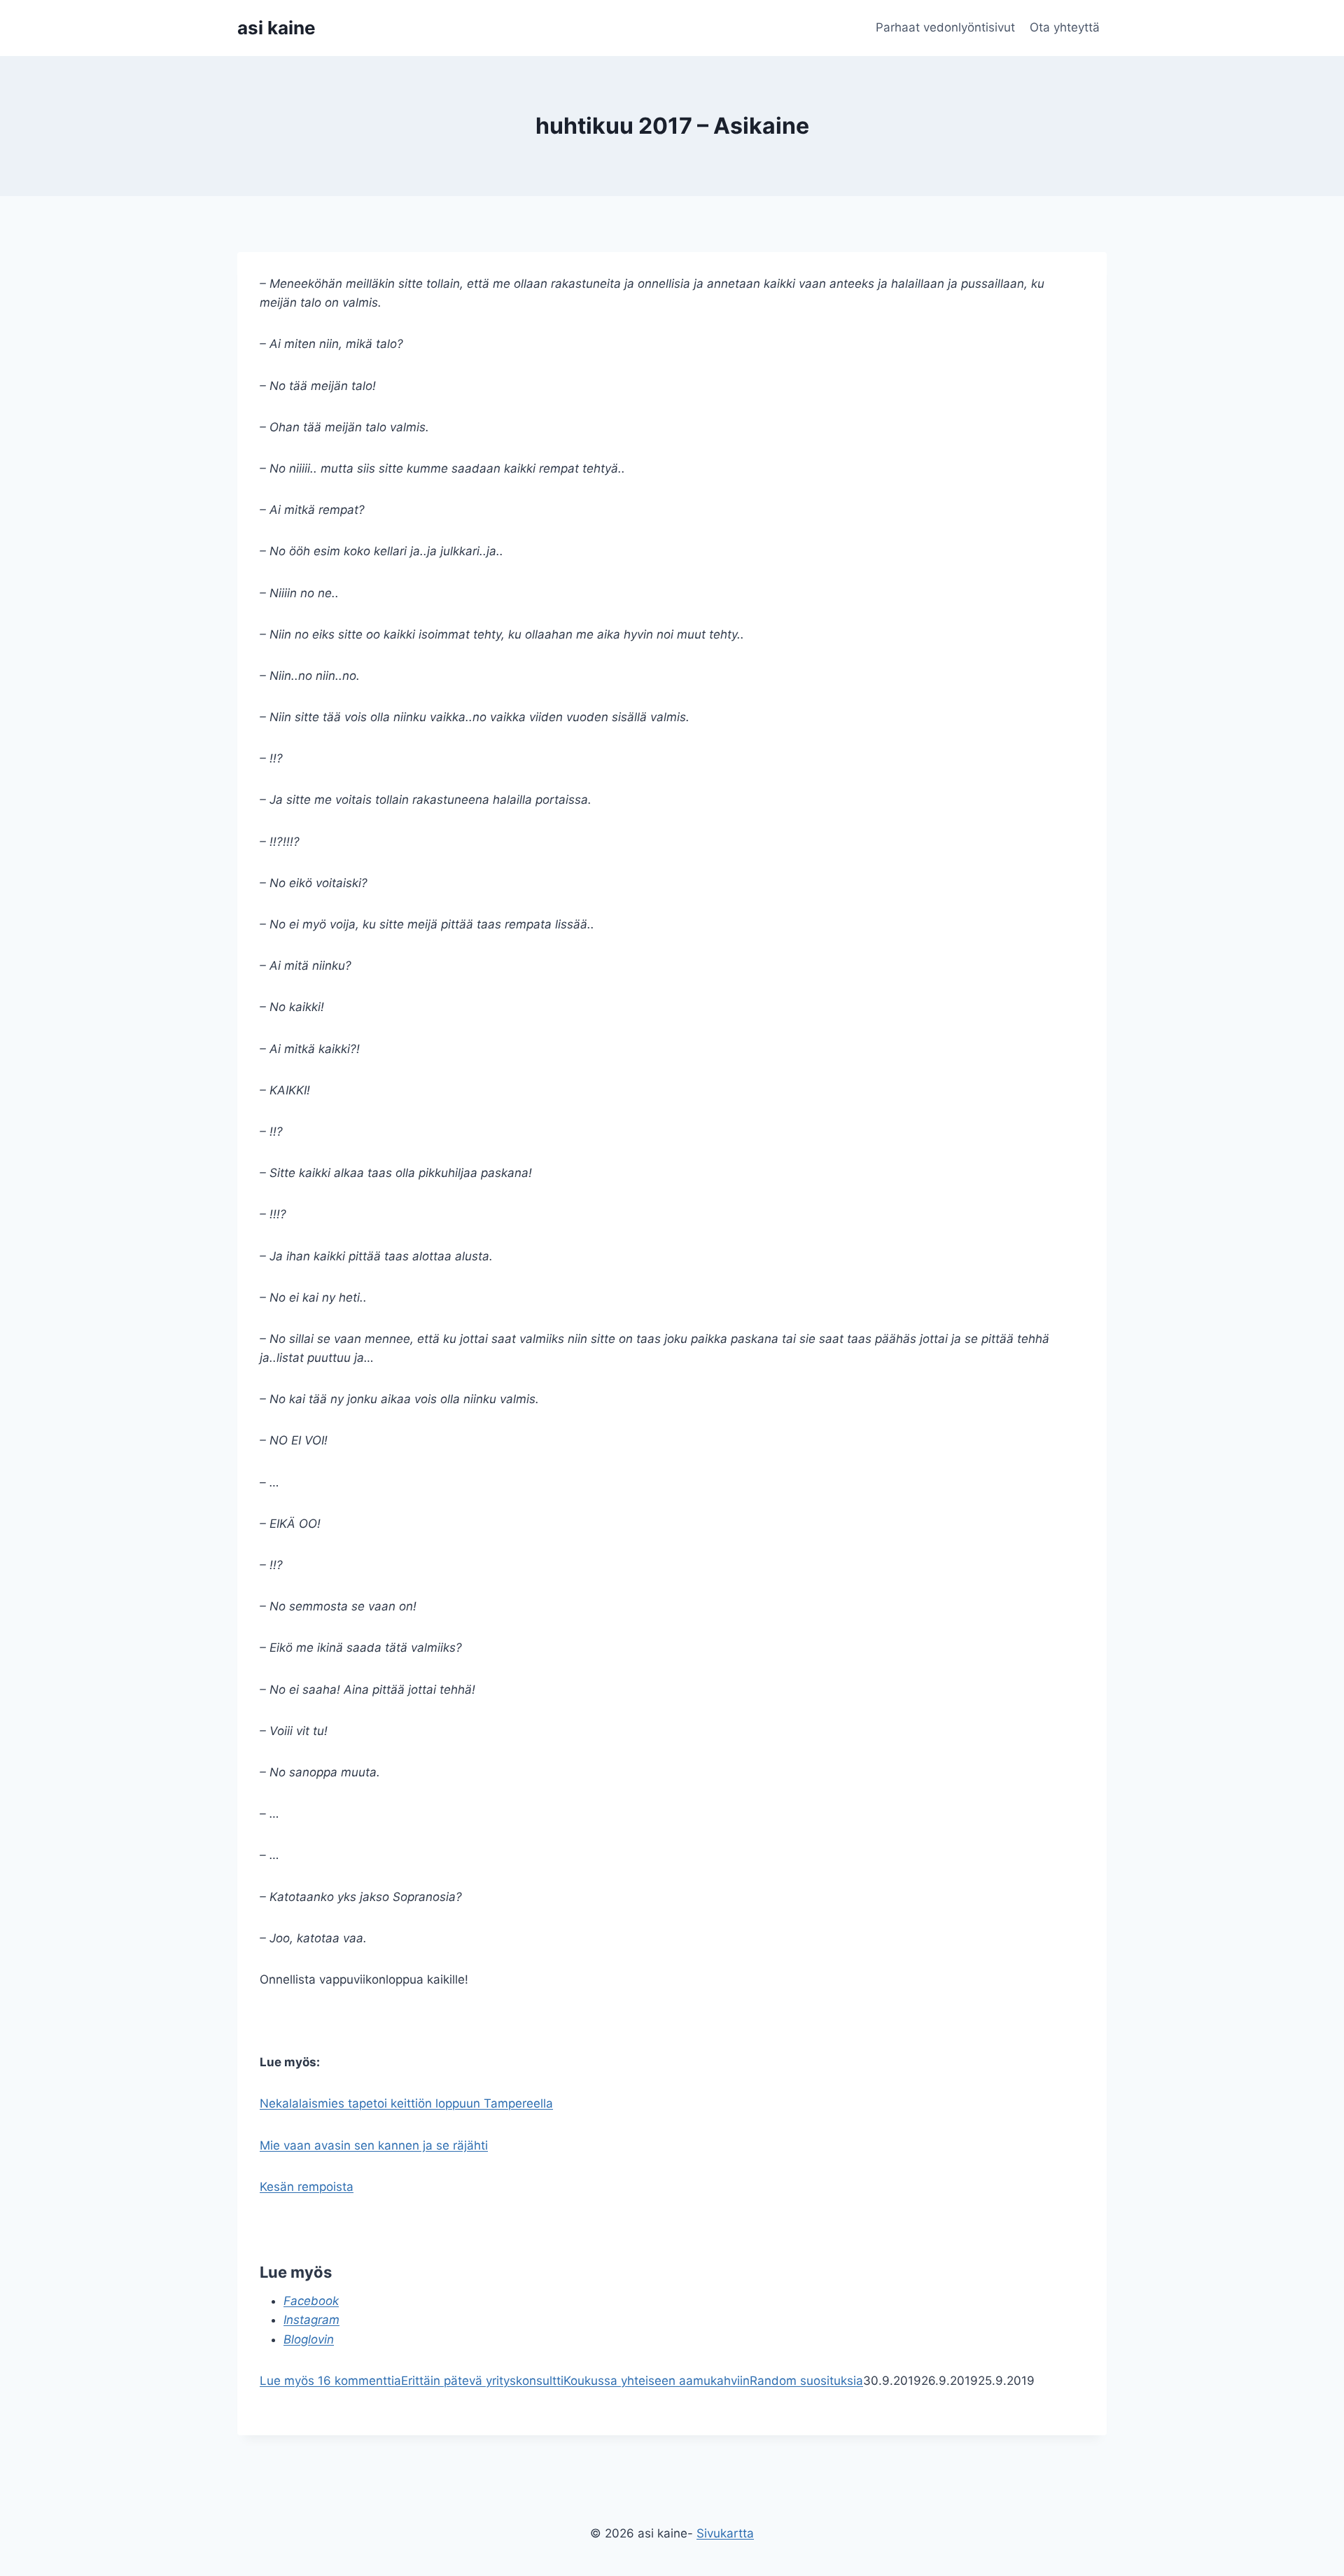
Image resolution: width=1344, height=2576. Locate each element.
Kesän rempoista (307, 2187)
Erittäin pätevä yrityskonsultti (482, 2381)
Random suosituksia (806, 2381)
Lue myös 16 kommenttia (330, 2381)
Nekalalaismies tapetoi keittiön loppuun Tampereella (406, 2103)
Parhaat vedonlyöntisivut (945, 27)
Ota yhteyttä (1065, 27)
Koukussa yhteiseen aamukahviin (657, 2381)
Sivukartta (725, 2533)
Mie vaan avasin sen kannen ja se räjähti (374, 2145)
